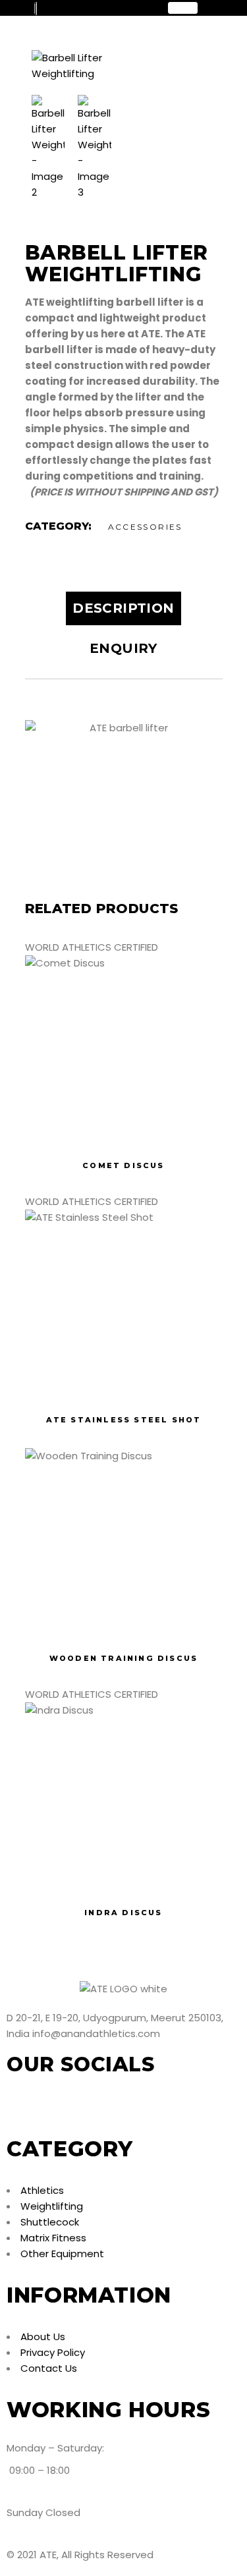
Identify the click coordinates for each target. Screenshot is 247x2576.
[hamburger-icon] (183, 8)
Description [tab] (123, 608)
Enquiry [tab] (123, 648)
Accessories (145, 527)
